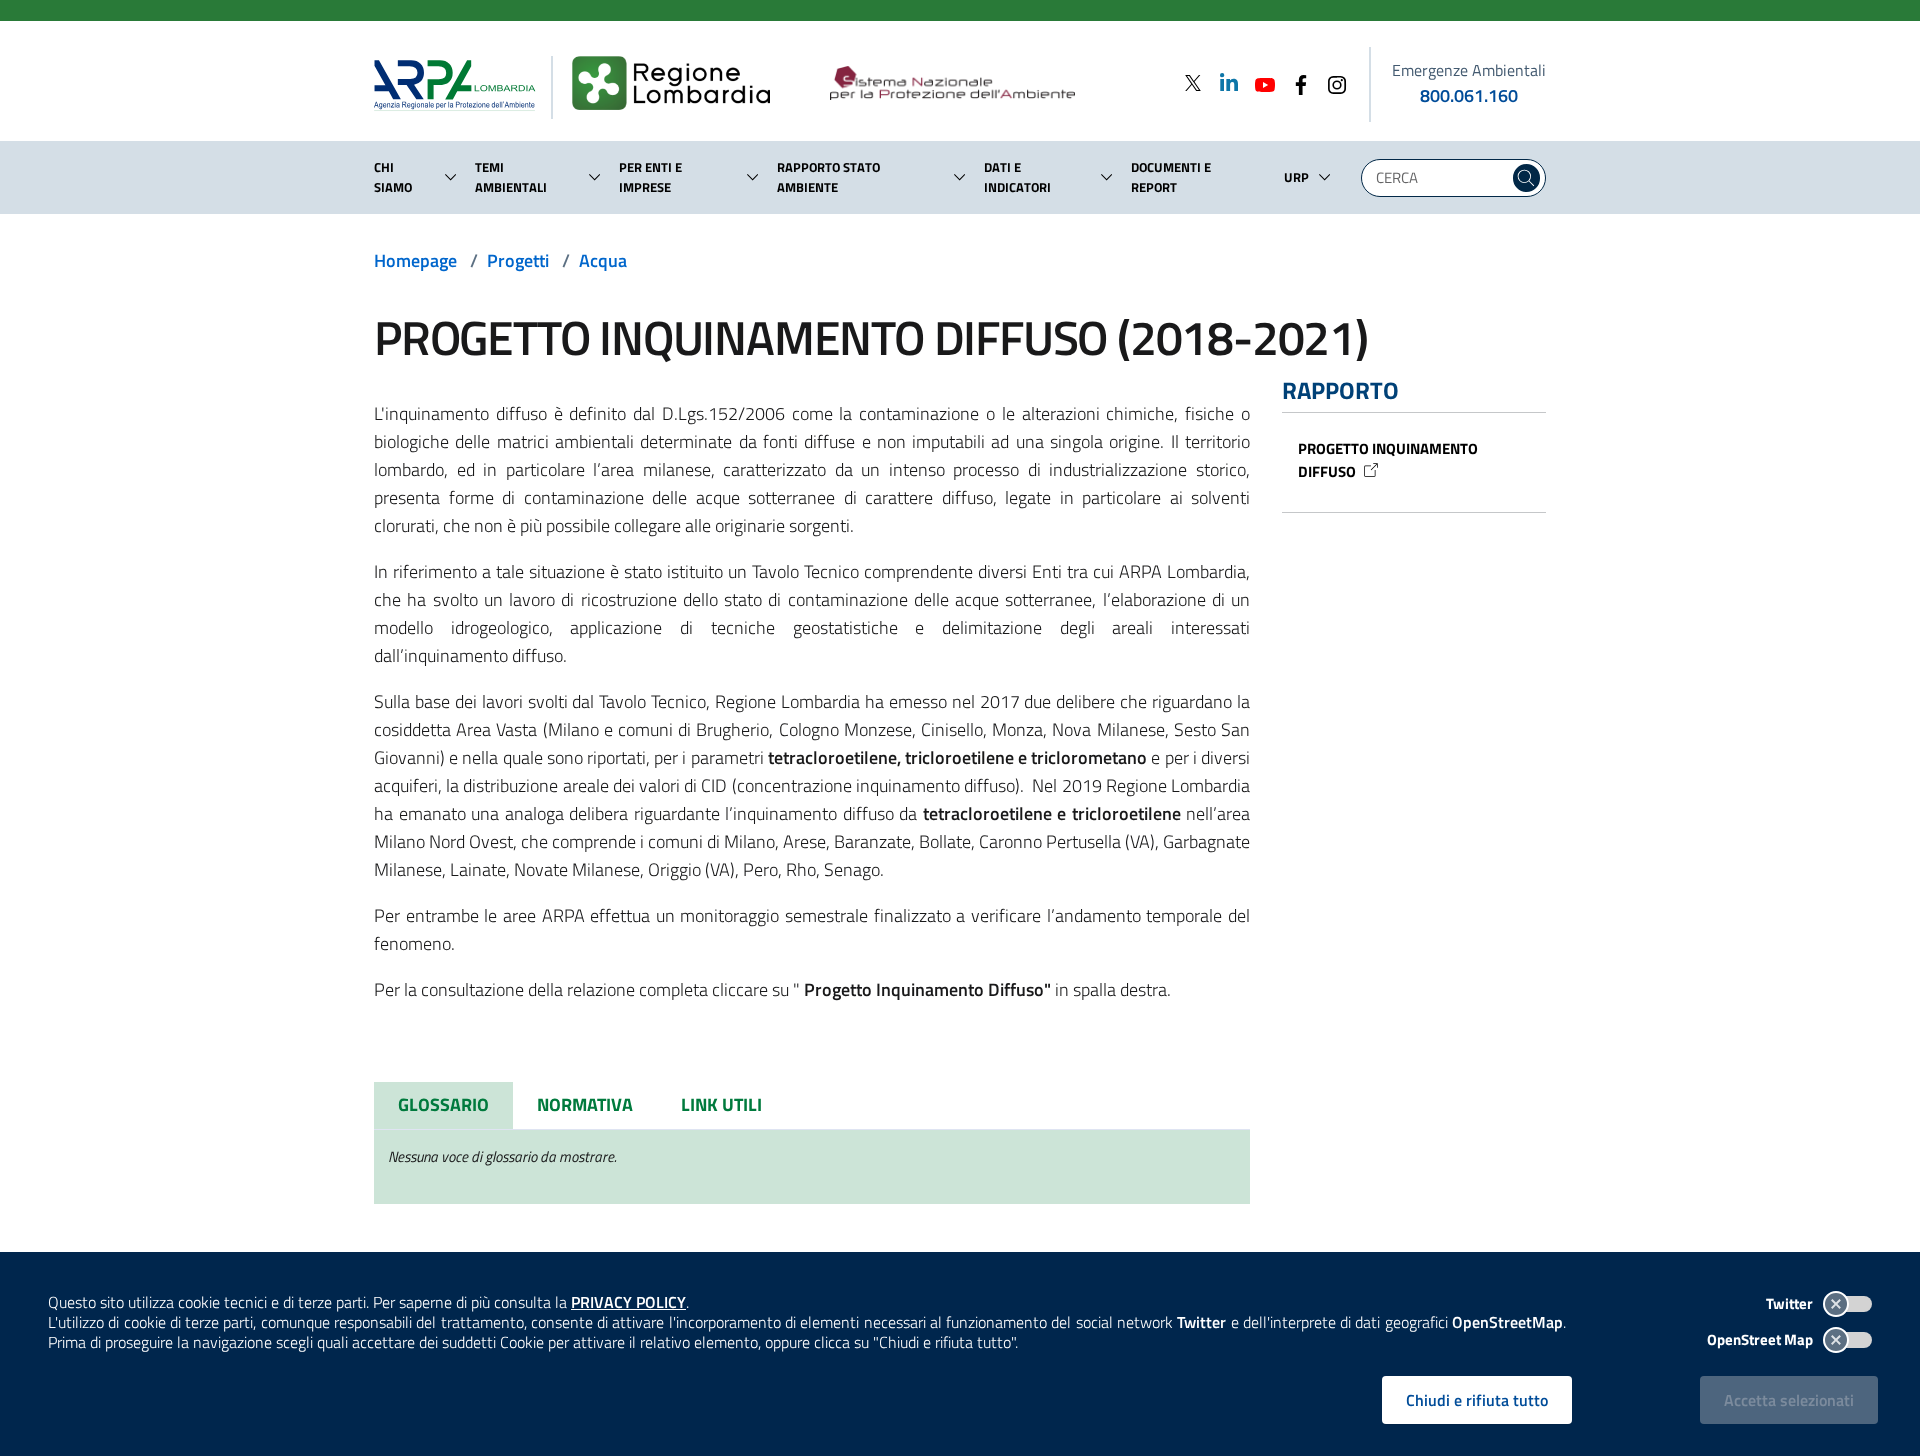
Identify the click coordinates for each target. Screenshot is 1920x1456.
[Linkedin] (1223, 82)
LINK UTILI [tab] (721, 1104)
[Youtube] (1259, 82)
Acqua (603, 260)
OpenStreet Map (1761, 1339)
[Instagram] (1331, 82)
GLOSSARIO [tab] (443, 1104)
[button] (451, 177)
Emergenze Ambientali (1469, 70)
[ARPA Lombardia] (462, 84)
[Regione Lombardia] (679, 84)
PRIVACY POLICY (628, 1302)
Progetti (518, 260)
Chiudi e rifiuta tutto (1477, 1400)
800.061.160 (1469, 95)
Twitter (1791, 1303)
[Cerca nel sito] (1526, 178)
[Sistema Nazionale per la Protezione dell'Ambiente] (993, 84)
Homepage (415, 260)
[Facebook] (1295, 82)
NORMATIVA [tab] (585, 1104)
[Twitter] (1193, 82)
